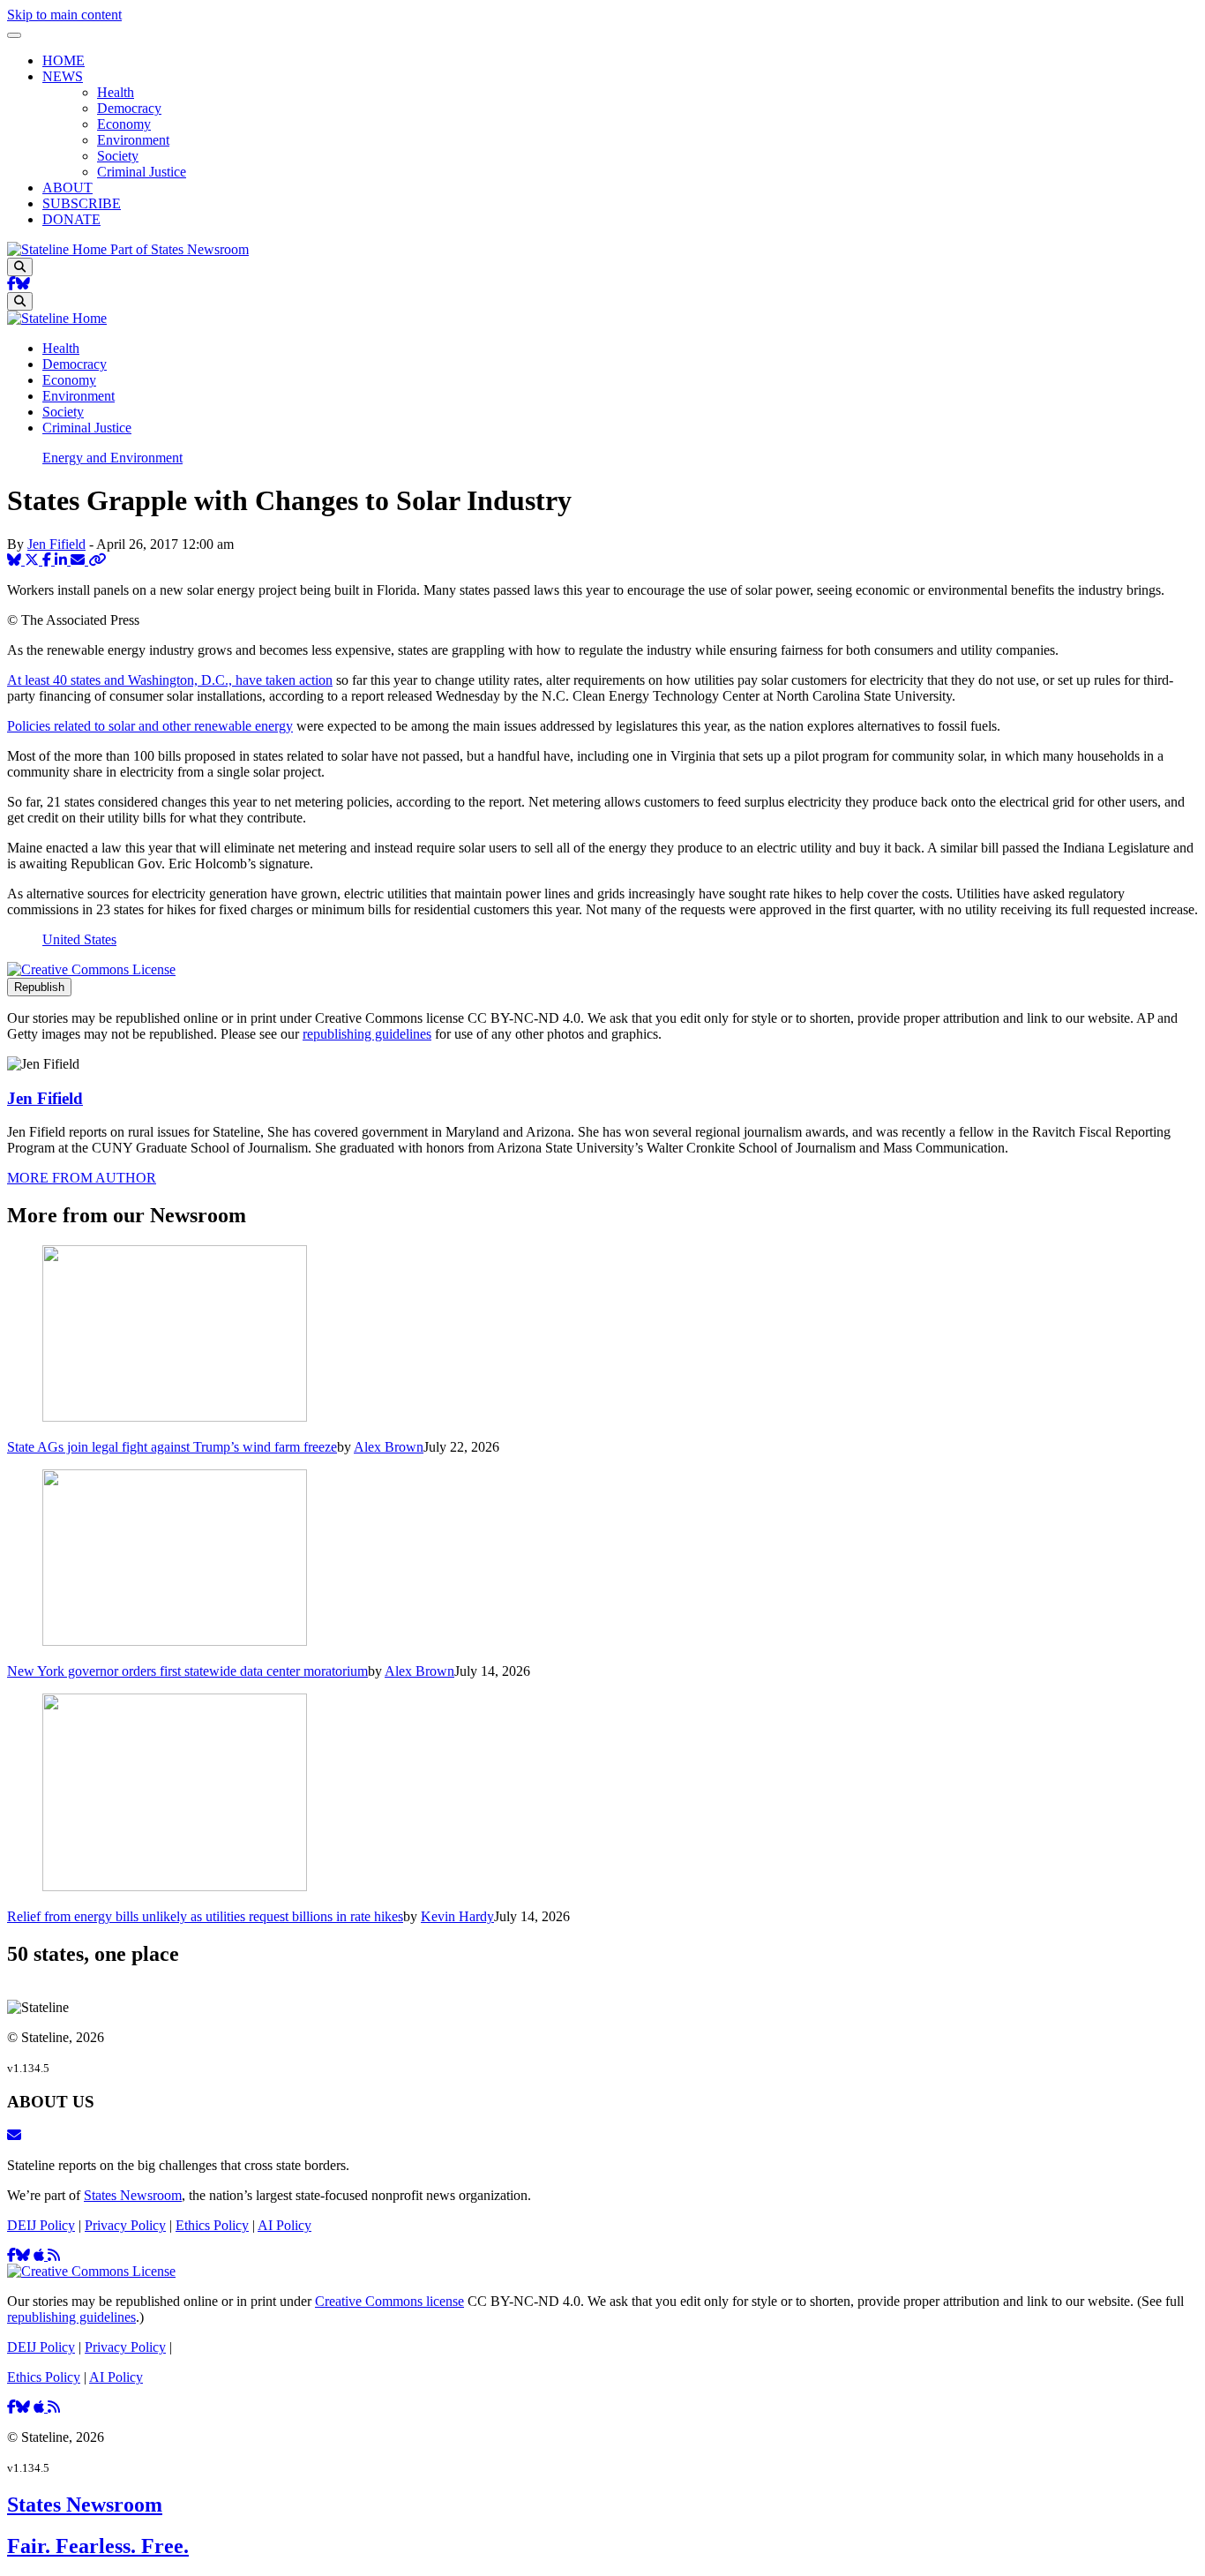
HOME (64, 60)
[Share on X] (34, 560)
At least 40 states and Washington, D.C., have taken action (170, 680)
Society (118, 156)
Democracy (129, 108)
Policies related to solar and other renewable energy (150, 726)
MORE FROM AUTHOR (82, 1178)
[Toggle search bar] (20, 267)
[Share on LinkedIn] (63, 560)
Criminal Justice (142, 172)
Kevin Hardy (457, 1916)
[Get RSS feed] (54, 2255)
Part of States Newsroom (180, 249)
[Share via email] (79, 560)
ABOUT (67, 188)
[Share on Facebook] (49, 560)
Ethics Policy (212, 2225)
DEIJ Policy (41, 2225)
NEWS (63, 76)
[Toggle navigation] (14, 35)
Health (116, 92)
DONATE (71, 219)
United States (79, 939)
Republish (39, 987)
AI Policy (284, 2225)
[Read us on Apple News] (41, 2407)
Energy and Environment (112, 458)
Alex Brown (389, 1447)
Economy (124, 124)
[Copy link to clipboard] (97, 560)
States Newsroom (133, 2195)
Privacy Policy (125, 2225)
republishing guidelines (367, 1034)
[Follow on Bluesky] (23, 284)
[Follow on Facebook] (11, 284)
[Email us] (14, 2135)
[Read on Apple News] (41, 2255)
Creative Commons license (389, 2301)
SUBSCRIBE (82, 203)
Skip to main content (64, 15)
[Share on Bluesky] (16, 560)
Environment (133, 140)
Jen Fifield (56, 544)
